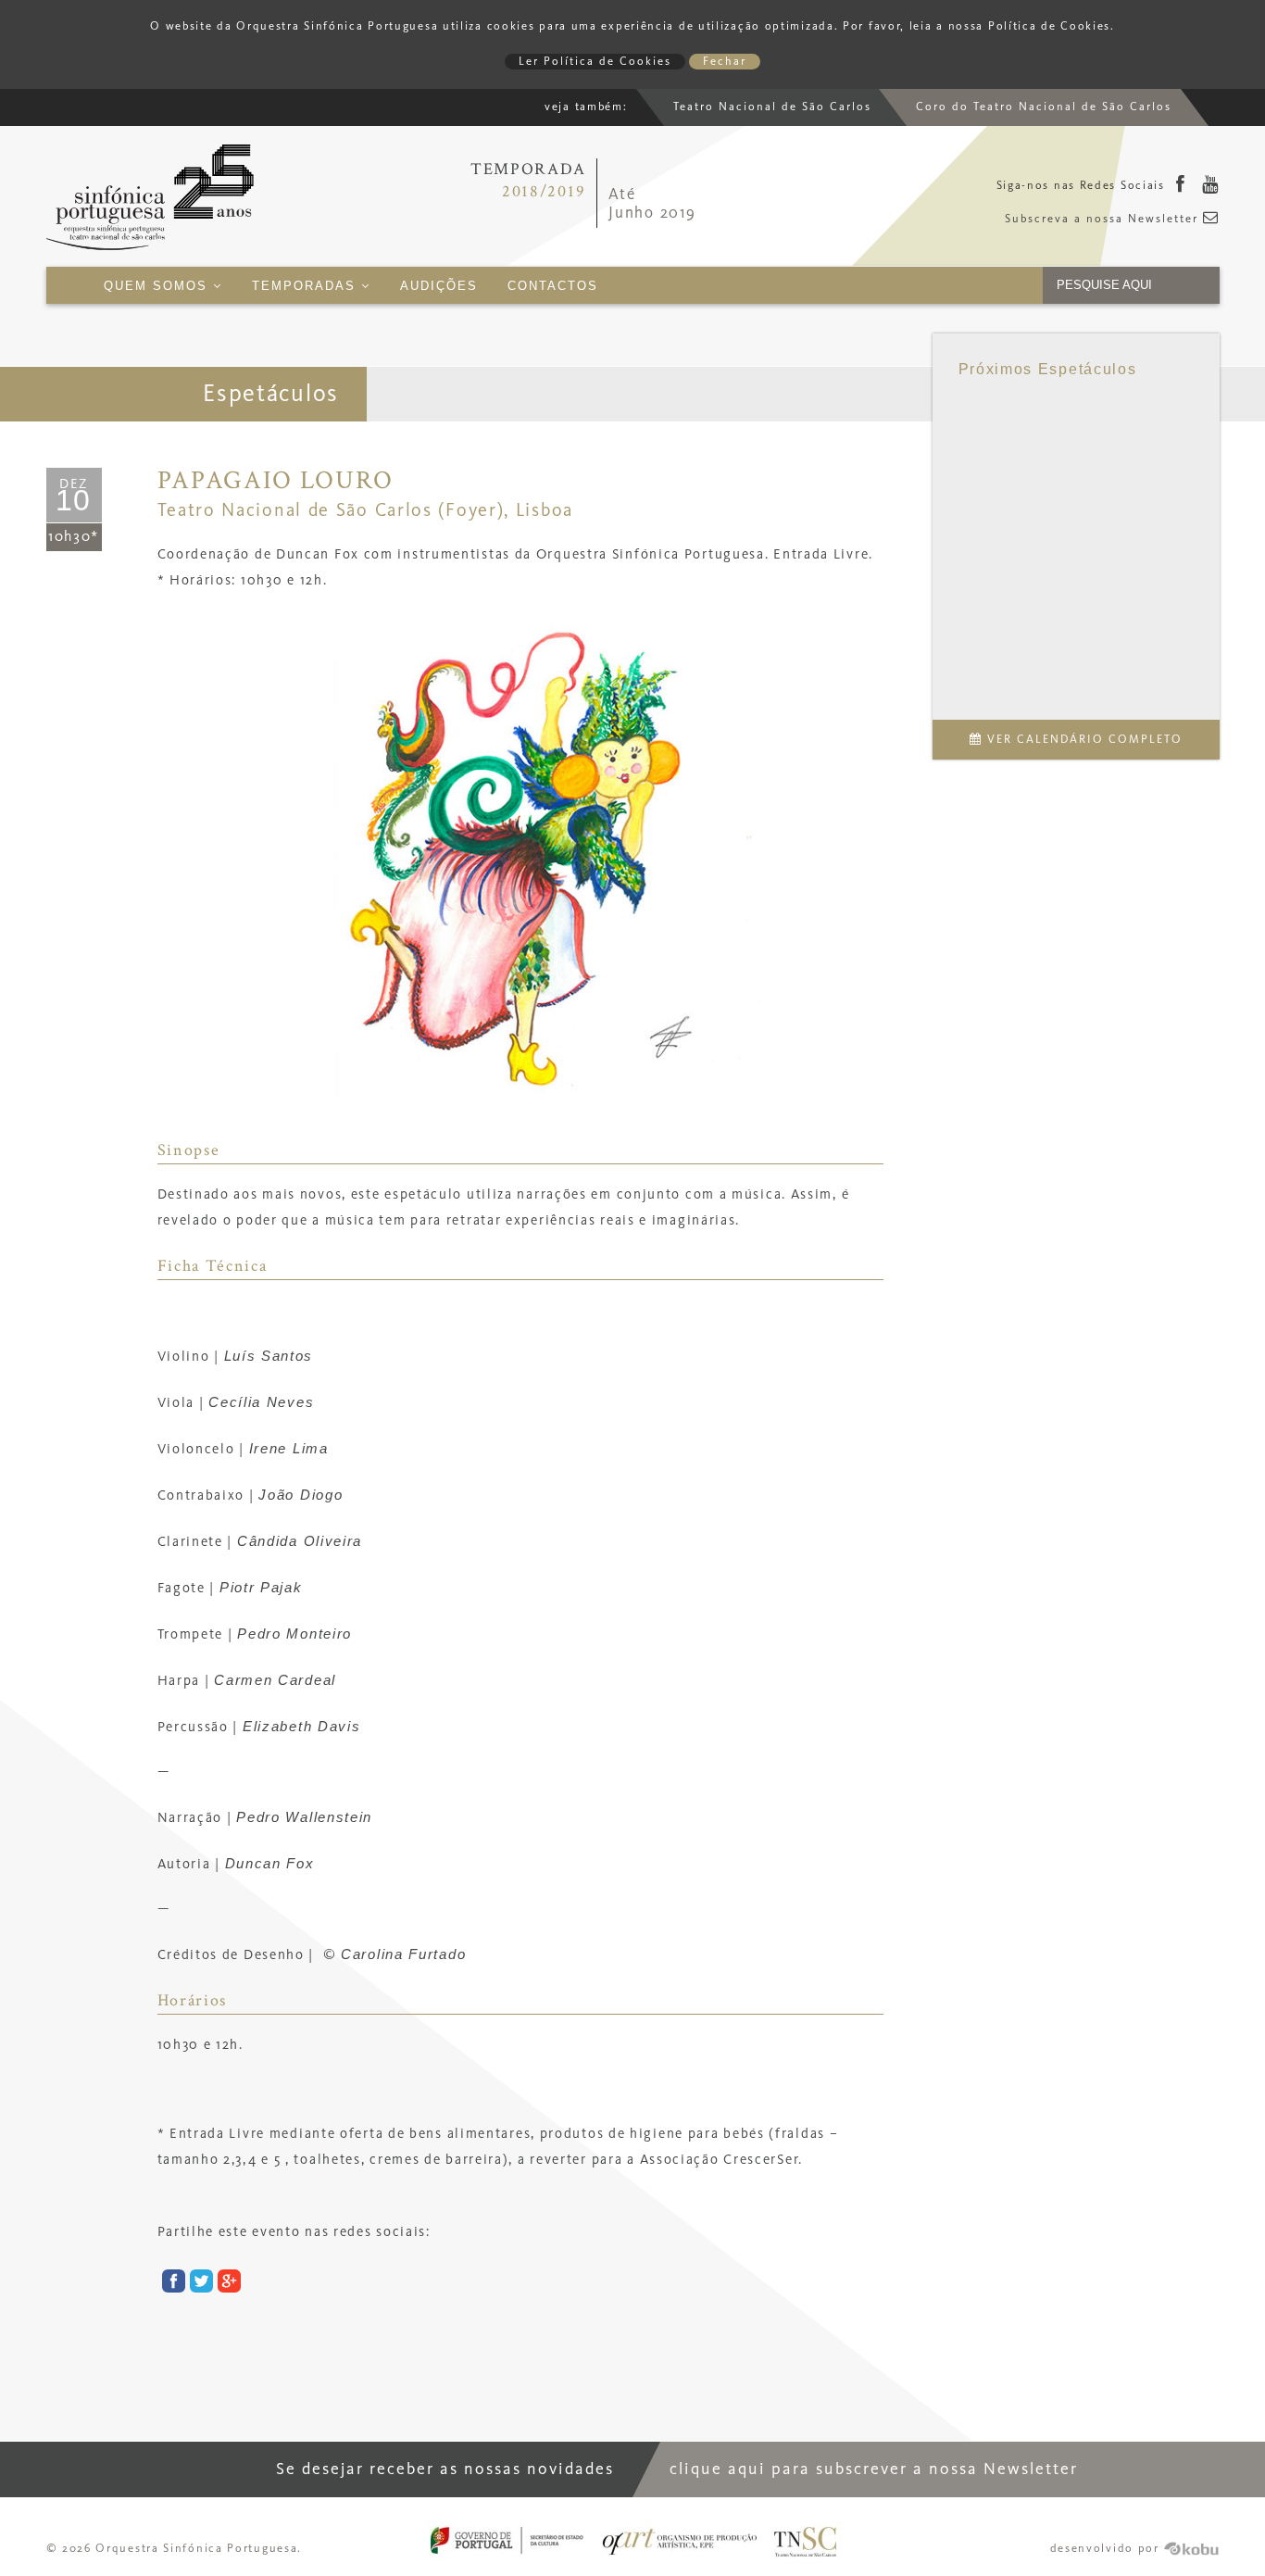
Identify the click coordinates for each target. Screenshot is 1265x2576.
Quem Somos (158, 286)
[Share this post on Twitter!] (199, 2284)
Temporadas (307, 286)
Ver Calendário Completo (1083, 740)
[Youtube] (1211, 186)
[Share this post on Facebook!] (171, 2284)
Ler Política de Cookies (595, 62)
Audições (439, 286)
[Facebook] (1181, 186)
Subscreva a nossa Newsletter (1104, 219)
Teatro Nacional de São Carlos (772, 107)
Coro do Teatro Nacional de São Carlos (1044, 107)
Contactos (553, 286)
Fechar (725, 62)
